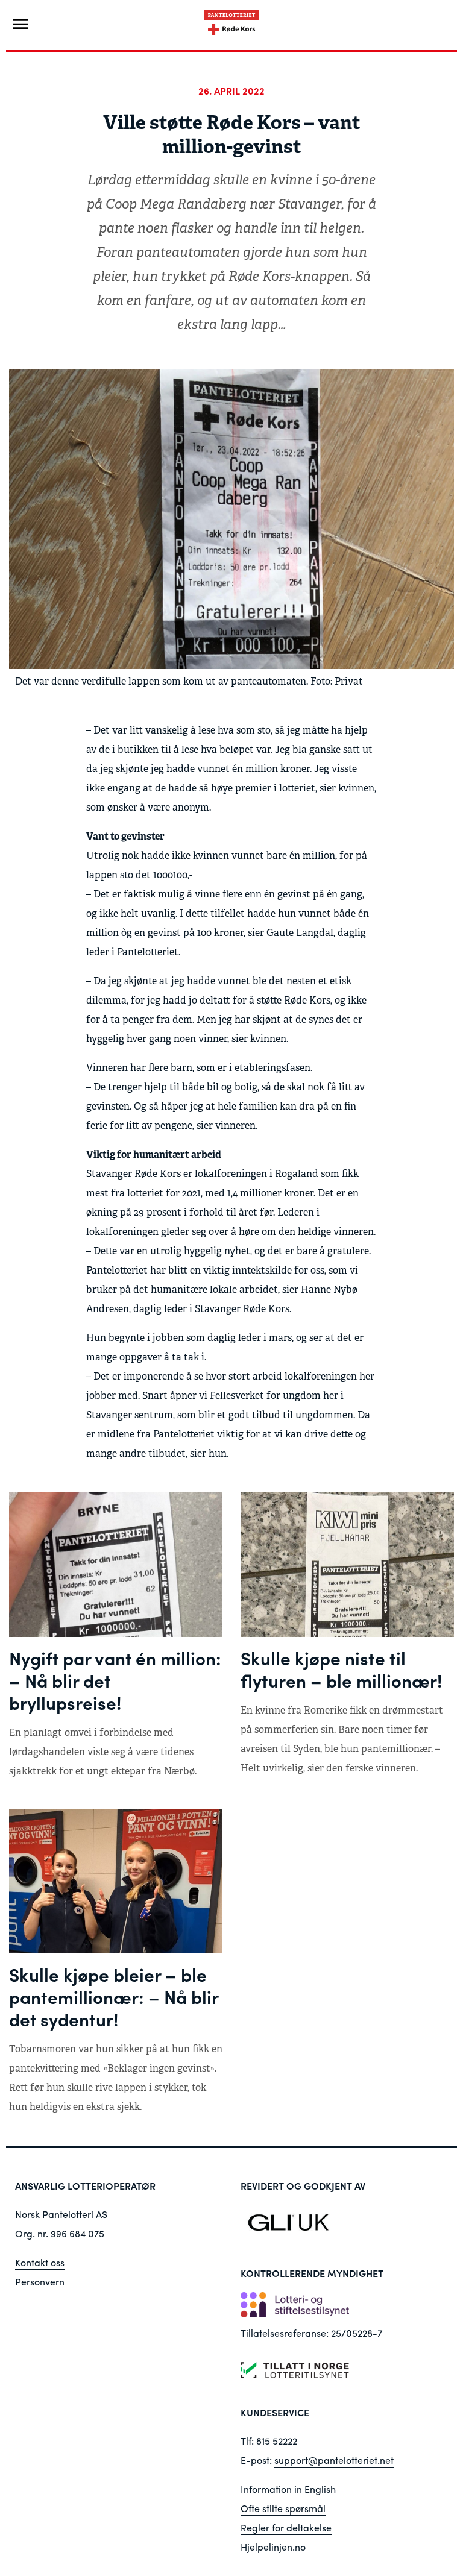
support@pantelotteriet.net (334, 2460)
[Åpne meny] (20, 24)
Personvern (40, 2282)
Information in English (288, 2489)
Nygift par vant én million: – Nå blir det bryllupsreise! (115, 1680)
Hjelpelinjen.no (273, 2547)
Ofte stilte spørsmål (283, 2508)
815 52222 (277, 2441)
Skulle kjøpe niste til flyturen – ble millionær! (341, 1669)
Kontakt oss (40, 2262)
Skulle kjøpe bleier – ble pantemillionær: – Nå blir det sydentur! (114, 1996)
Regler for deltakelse (286, 2527)
